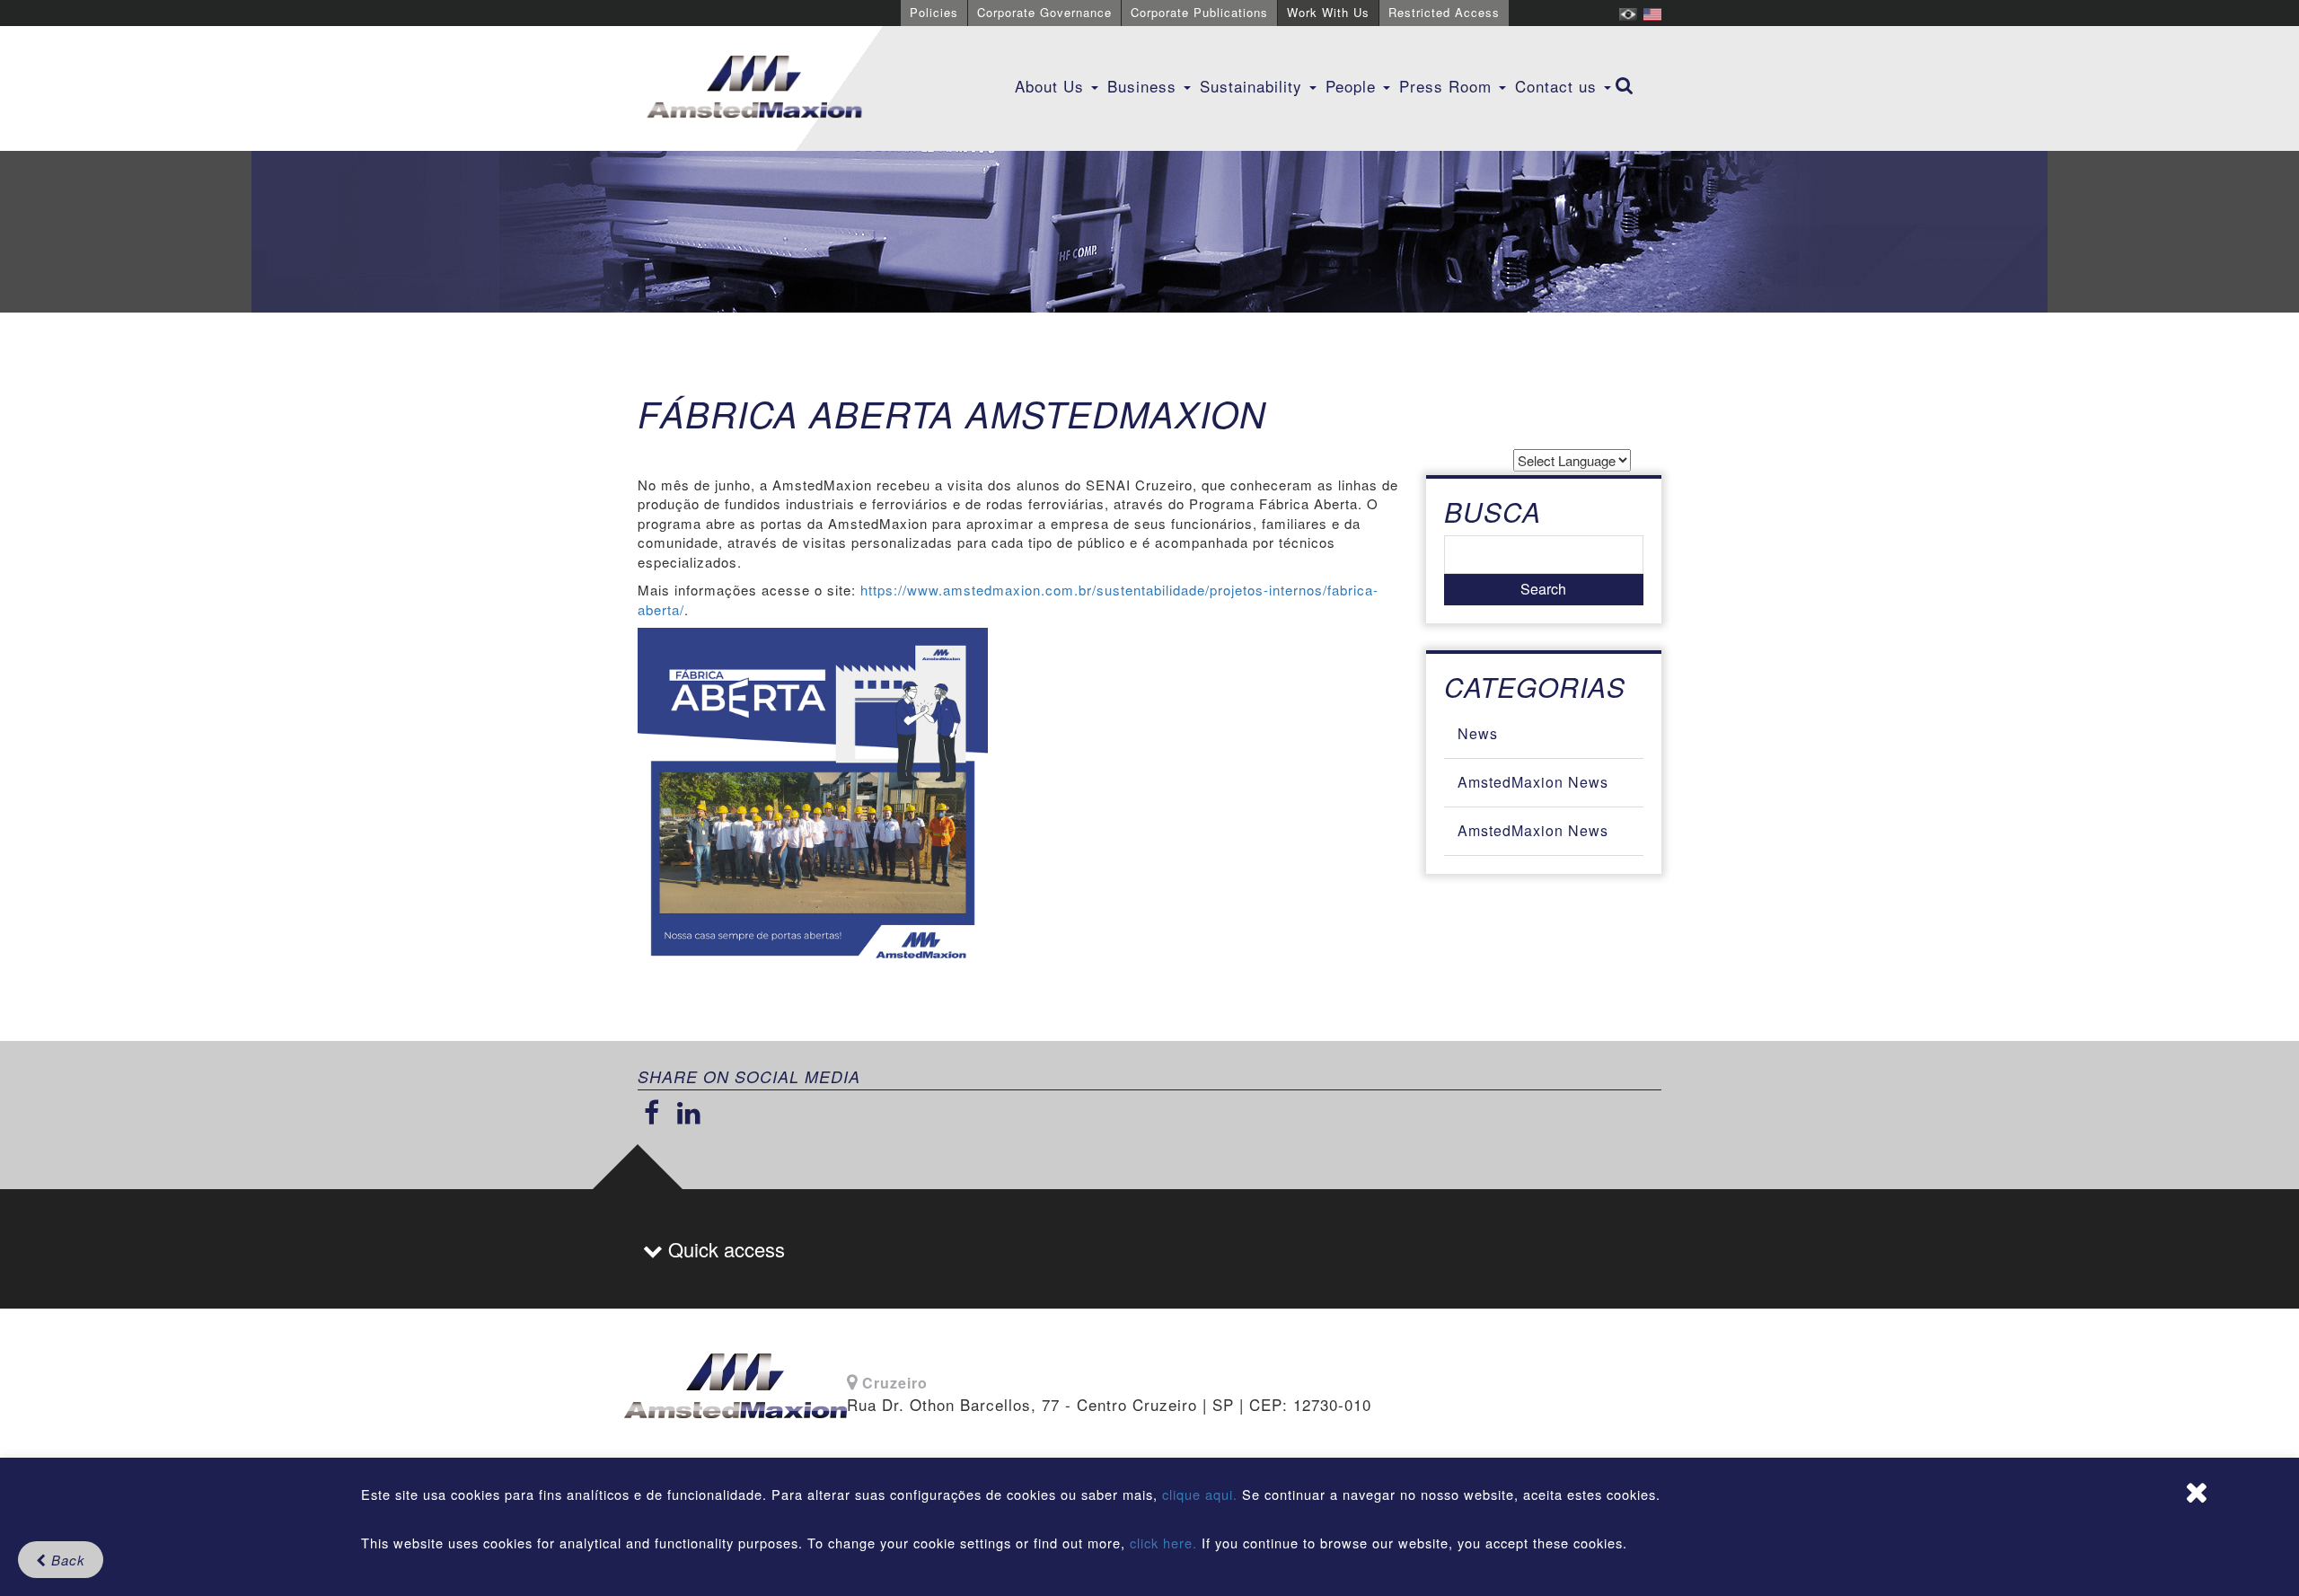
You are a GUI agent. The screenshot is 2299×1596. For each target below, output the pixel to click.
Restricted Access (1444, 12)
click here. (1163, 1543)
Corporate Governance (1044, 12)
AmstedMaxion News (1533, 782)
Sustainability (1254, 86)
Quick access (724, 1249)
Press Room (1448, 86)
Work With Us (1328, 12)
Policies (934, 12)
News (1478, 733)
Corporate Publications (1199, 12)
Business (1145, 86)
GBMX (754, 88)
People (1353, 86)
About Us (1052, 86)
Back (66, 1560)
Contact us (1559, 86)
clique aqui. (1202, 1494)
